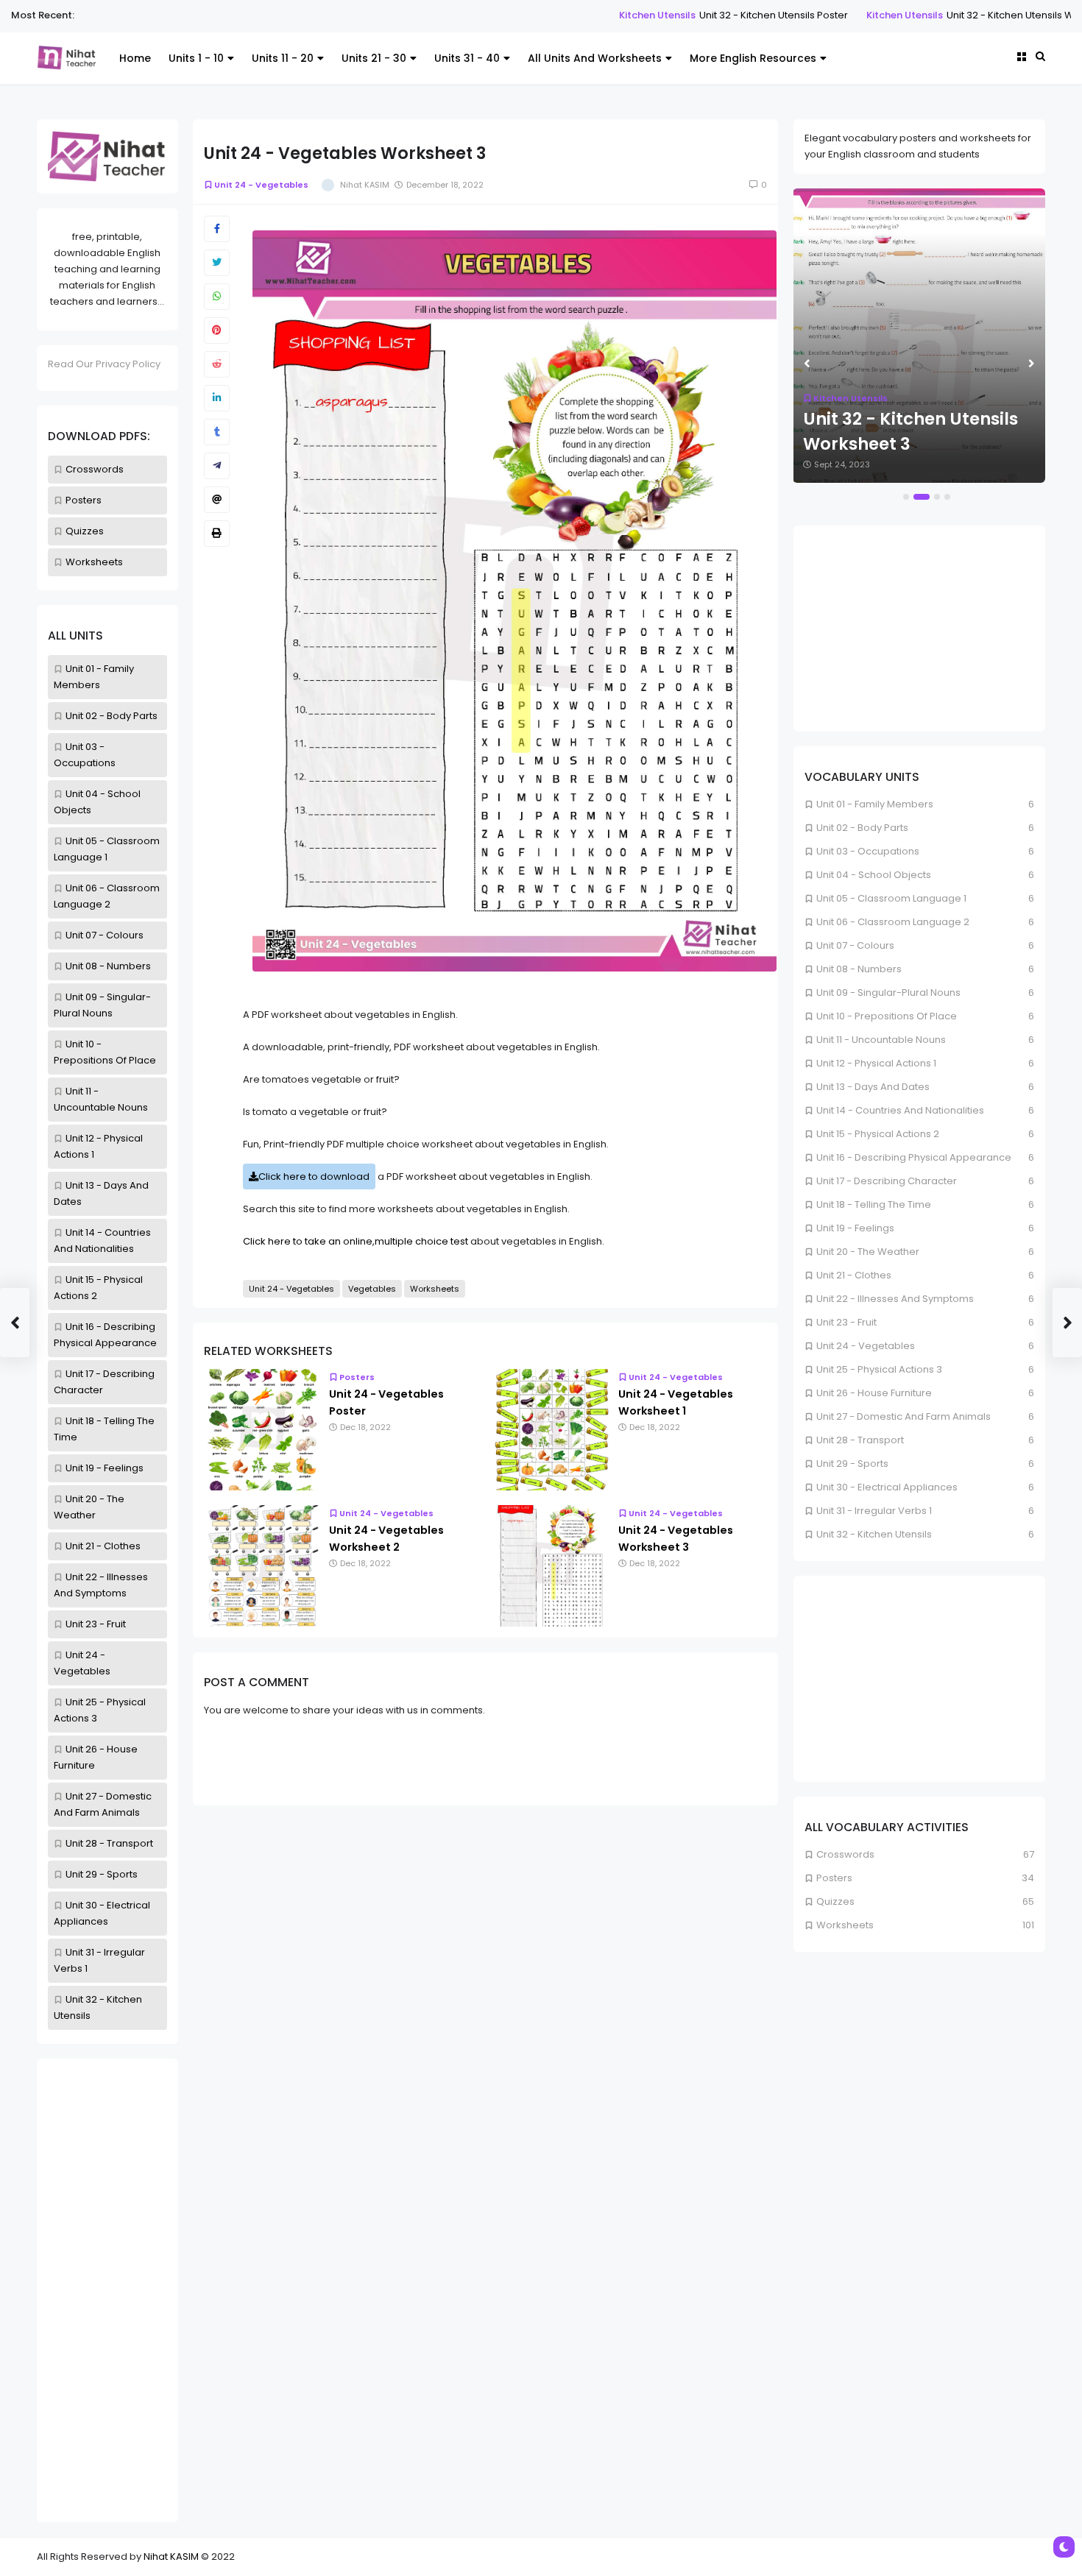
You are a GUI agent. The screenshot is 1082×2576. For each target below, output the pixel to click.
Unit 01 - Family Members (875, 804)
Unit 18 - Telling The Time (874, 1204)
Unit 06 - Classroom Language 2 (893, 922)
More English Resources (753, 58)
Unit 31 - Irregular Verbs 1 (874, 1511)
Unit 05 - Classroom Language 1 (891, 898)
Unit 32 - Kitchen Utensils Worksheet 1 (944, 15)
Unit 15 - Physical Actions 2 (878, 1134)
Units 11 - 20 (283, 58)
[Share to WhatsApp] (217, 297)
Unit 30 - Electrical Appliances (887, 1487)
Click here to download (314, 1176)
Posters (84, 500)
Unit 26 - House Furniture (874, 1393)
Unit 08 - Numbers (108, 966)
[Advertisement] (107, 2290)
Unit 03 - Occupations (868, 851)
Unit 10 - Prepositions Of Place (887, 1016)
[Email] (217, 500)
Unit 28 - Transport (109, 1843)
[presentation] (807, 364)
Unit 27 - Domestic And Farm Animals (904, 1416)
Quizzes (85, 531)
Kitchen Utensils (567, 15)
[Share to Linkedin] (217, 398)
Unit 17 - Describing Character (887, 1181)
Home (135, 58)
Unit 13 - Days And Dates (873, 1087)
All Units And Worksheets (595, 58)
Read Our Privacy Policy (104, 364)
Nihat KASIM (171, 2556)
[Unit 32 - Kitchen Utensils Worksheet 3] (919, 336)
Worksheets (94, 562)
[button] (906, 497)
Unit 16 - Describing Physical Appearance (914, 1157)
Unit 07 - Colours (105, 935)
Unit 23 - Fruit (96, 1624)
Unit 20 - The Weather (868, 1252)
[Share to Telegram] (217, 466)
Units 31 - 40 (467, 58)
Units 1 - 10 (196, 58)
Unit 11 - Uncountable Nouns (881, 1040)
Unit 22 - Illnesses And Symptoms (895, 1299)
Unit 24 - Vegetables (261, 185)
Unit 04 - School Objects (874, 875)
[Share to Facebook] (217, 229)
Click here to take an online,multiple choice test (356, 1241)
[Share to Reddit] (217, 364)
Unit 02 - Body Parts (112, 716)
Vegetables (372, 1289)
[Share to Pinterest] (217, 330)
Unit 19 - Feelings (105, 1468)
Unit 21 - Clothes (103, 1546)
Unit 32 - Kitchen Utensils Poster (684, 15)
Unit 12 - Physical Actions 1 (876, 1063)
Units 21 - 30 (374, 58)
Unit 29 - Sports (102, 1874)
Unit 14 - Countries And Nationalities (900, 1110)
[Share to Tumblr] (217, 432)
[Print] (217, 534)
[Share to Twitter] (217, 263)
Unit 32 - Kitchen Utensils (874, 1534)
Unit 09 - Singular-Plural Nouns (888, 992)
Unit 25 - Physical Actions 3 (879, 1369)
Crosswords (95, 469)
